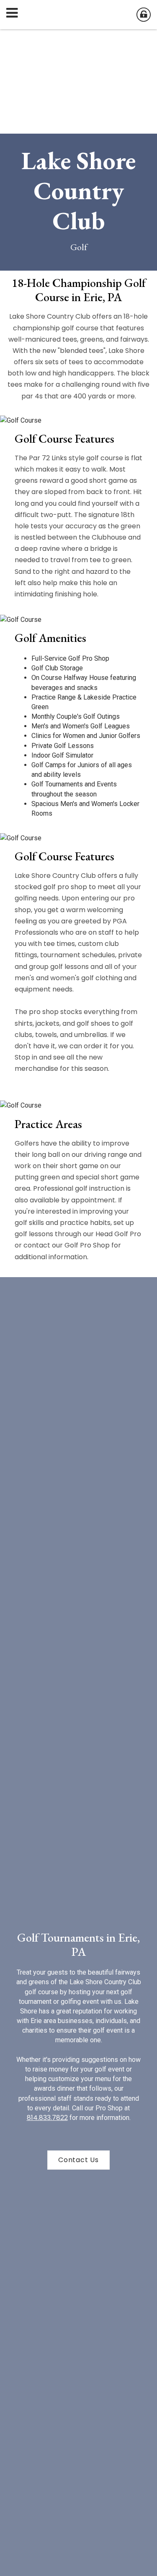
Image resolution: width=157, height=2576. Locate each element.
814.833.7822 (47, 2118)
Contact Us (78, 2160)
